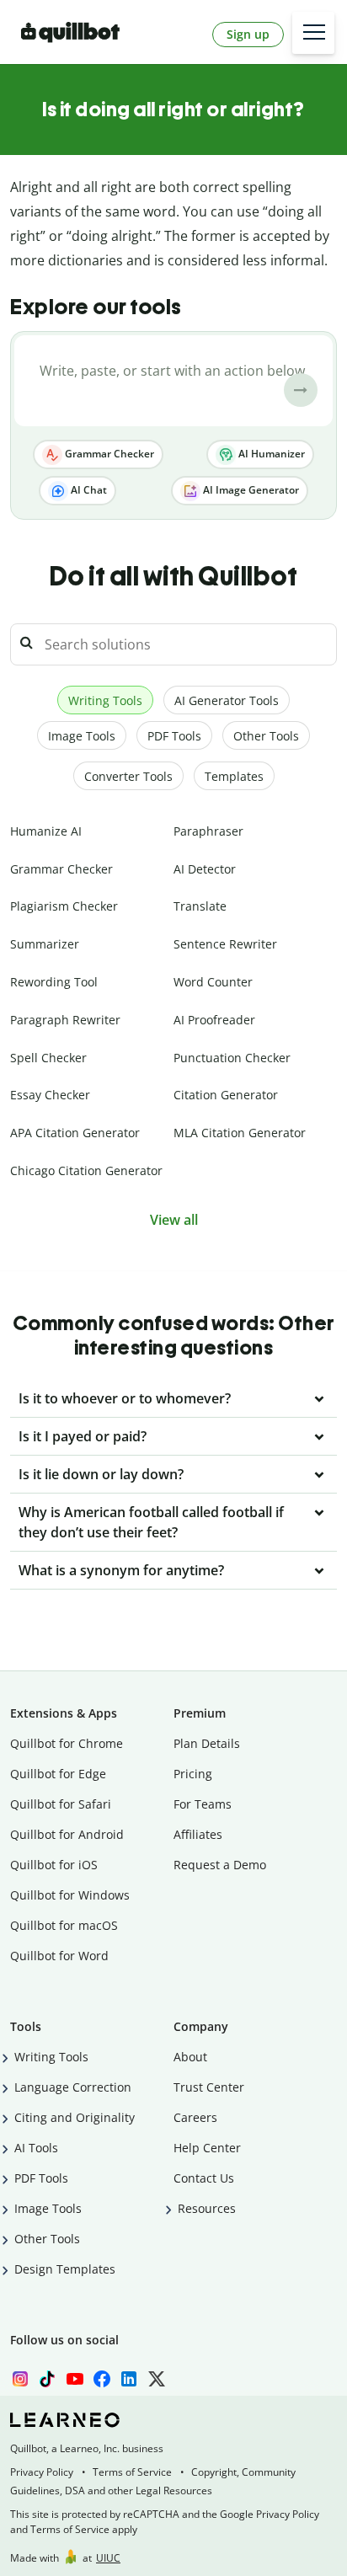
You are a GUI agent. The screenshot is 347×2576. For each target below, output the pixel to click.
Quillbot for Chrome (67, 1743)
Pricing (193, 1774)
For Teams (203, 1804)
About (190, 2057)
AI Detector (205, 869)
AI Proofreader (214, 1020)
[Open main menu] (313, 33)
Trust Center (209, 2087)
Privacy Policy (42, 2472)
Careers (195, 2117)
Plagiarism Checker (64, 906)
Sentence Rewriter (225, 944)
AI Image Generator (250, 490)
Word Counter (213, 982)
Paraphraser (208, 831)
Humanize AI (46, 831)
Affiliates (198, 1834)
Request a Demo (220, 1865)
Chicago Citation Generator (86, 1170)
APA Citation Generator (75, 1133)
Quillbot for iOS (54, 1865)
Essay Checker (50, 1095)
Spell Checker (48, 1058)
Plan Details (207, 1743)
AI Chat (88, 490)
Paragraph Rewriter (65, 1020)
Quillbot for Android (67, 1834)
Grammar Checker (108, 454)
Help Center (207, 2148)
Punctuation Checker (232, 1058)
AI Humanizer (270, 454)
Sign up (248, 34)
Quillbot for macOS (64, 1925)
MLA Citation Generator (240, 1133)
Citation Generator (226, 1095)
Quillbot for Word (59, 1956)
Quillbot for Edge (58, 1774)
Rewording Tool (54, 982)
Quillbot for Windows (70, 1895)
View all (174, 1220)
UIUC (108, 2558)
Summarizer (45, 944)
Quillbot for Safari (61, 1804)
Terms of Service (132, 2472)
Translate (200, 906)
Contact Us (204, 2178)
